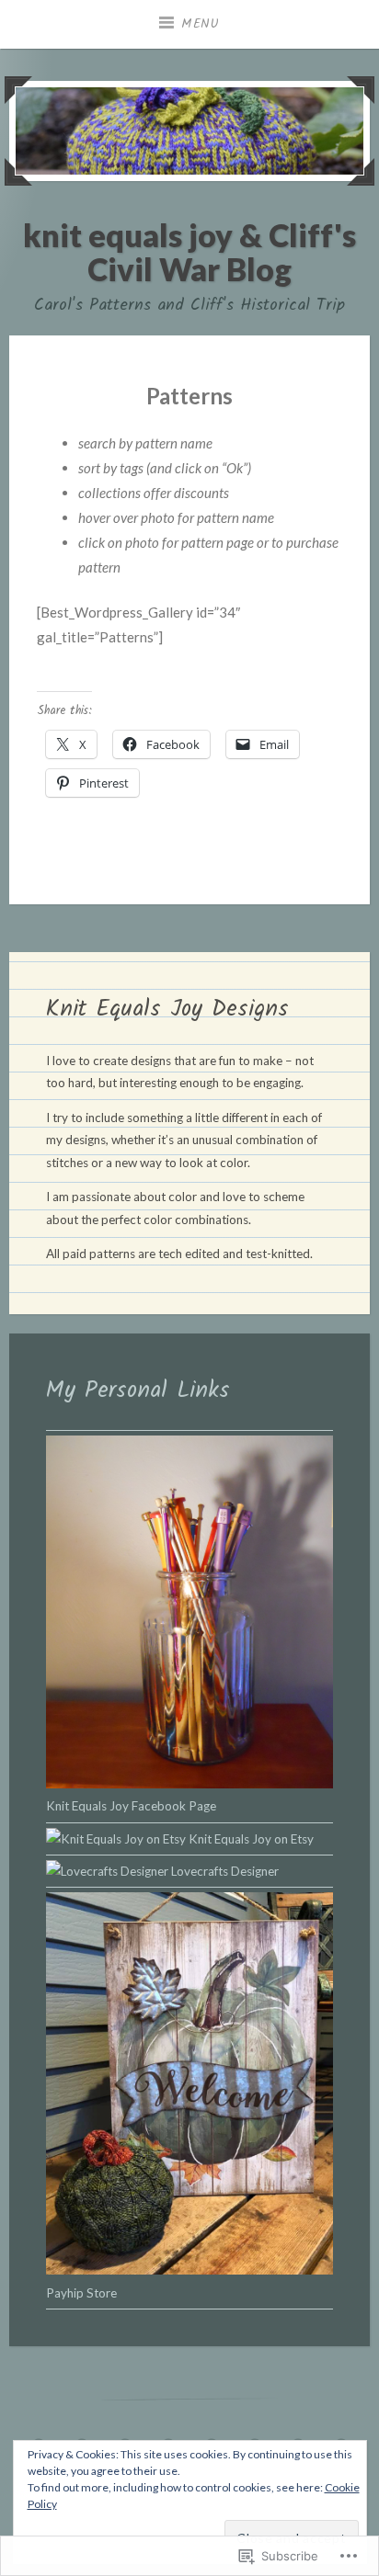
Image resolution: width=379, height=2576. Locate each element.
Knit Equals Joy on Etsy (250, 1839)
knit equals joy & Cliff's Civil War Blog (189, 252)
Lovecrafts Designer (224, 1871)
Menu (201, 24)
